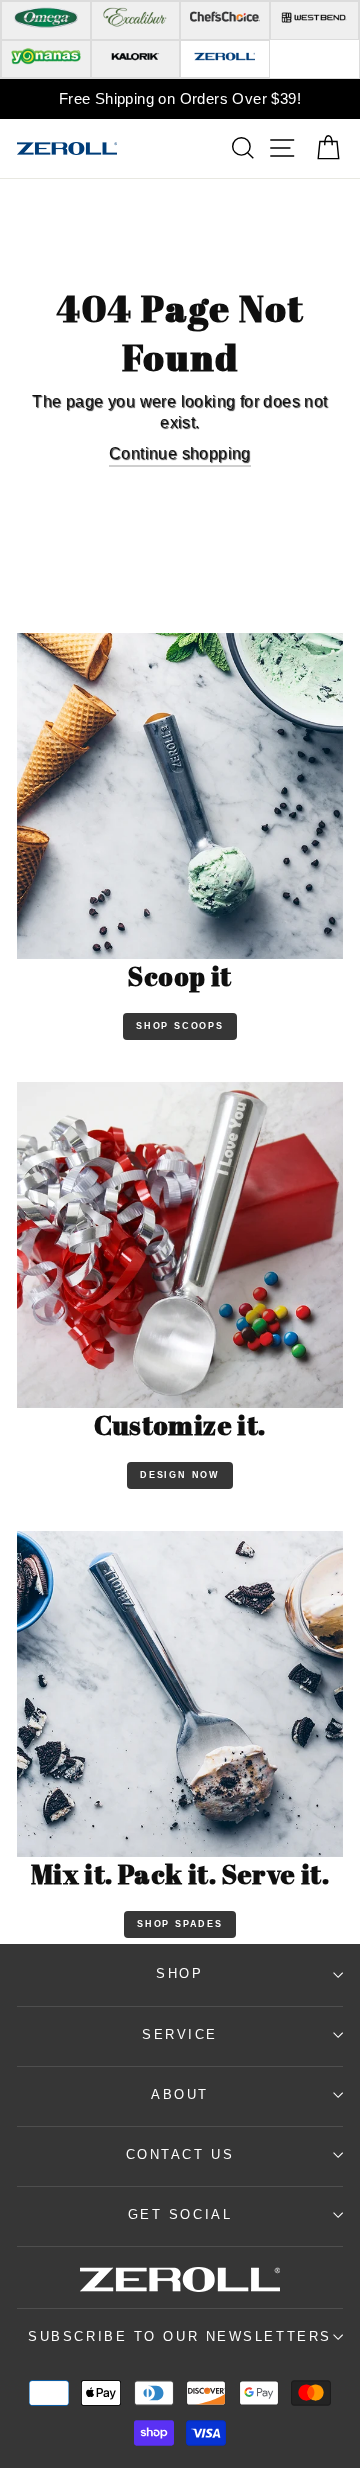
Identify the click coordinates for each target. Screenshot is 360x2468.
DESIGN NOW (180, 1475)
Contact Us (180, 2154)
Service (180, 2034)
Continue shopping (180, 453)
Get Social (180, 2214)
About (180, 2094)
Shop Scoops (180, 1026)
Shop (179, 1973)
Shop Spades (180, 1924)
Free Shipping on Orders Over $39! (180, 98)
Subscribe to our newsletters (180, 2336)
